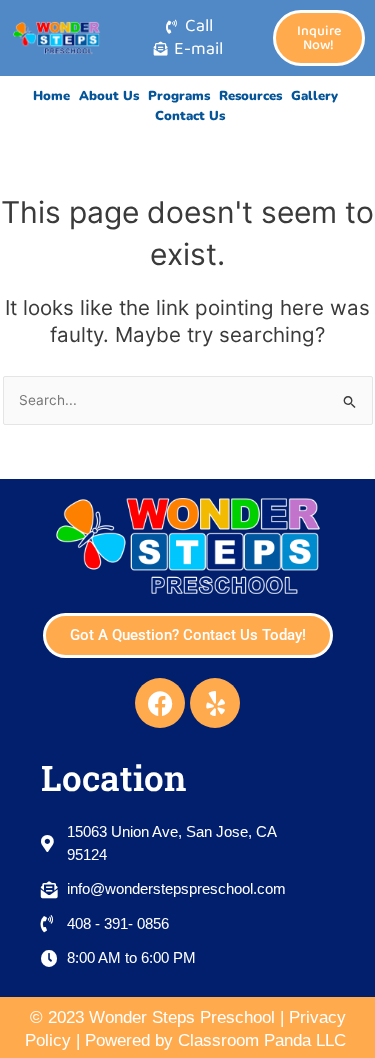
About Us (109, 96)
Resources (250, 96)
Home (51, 96)
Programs (179, 96)
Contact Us (190, 116)
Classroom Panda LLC (264, 1040)
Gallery (314, 96)
